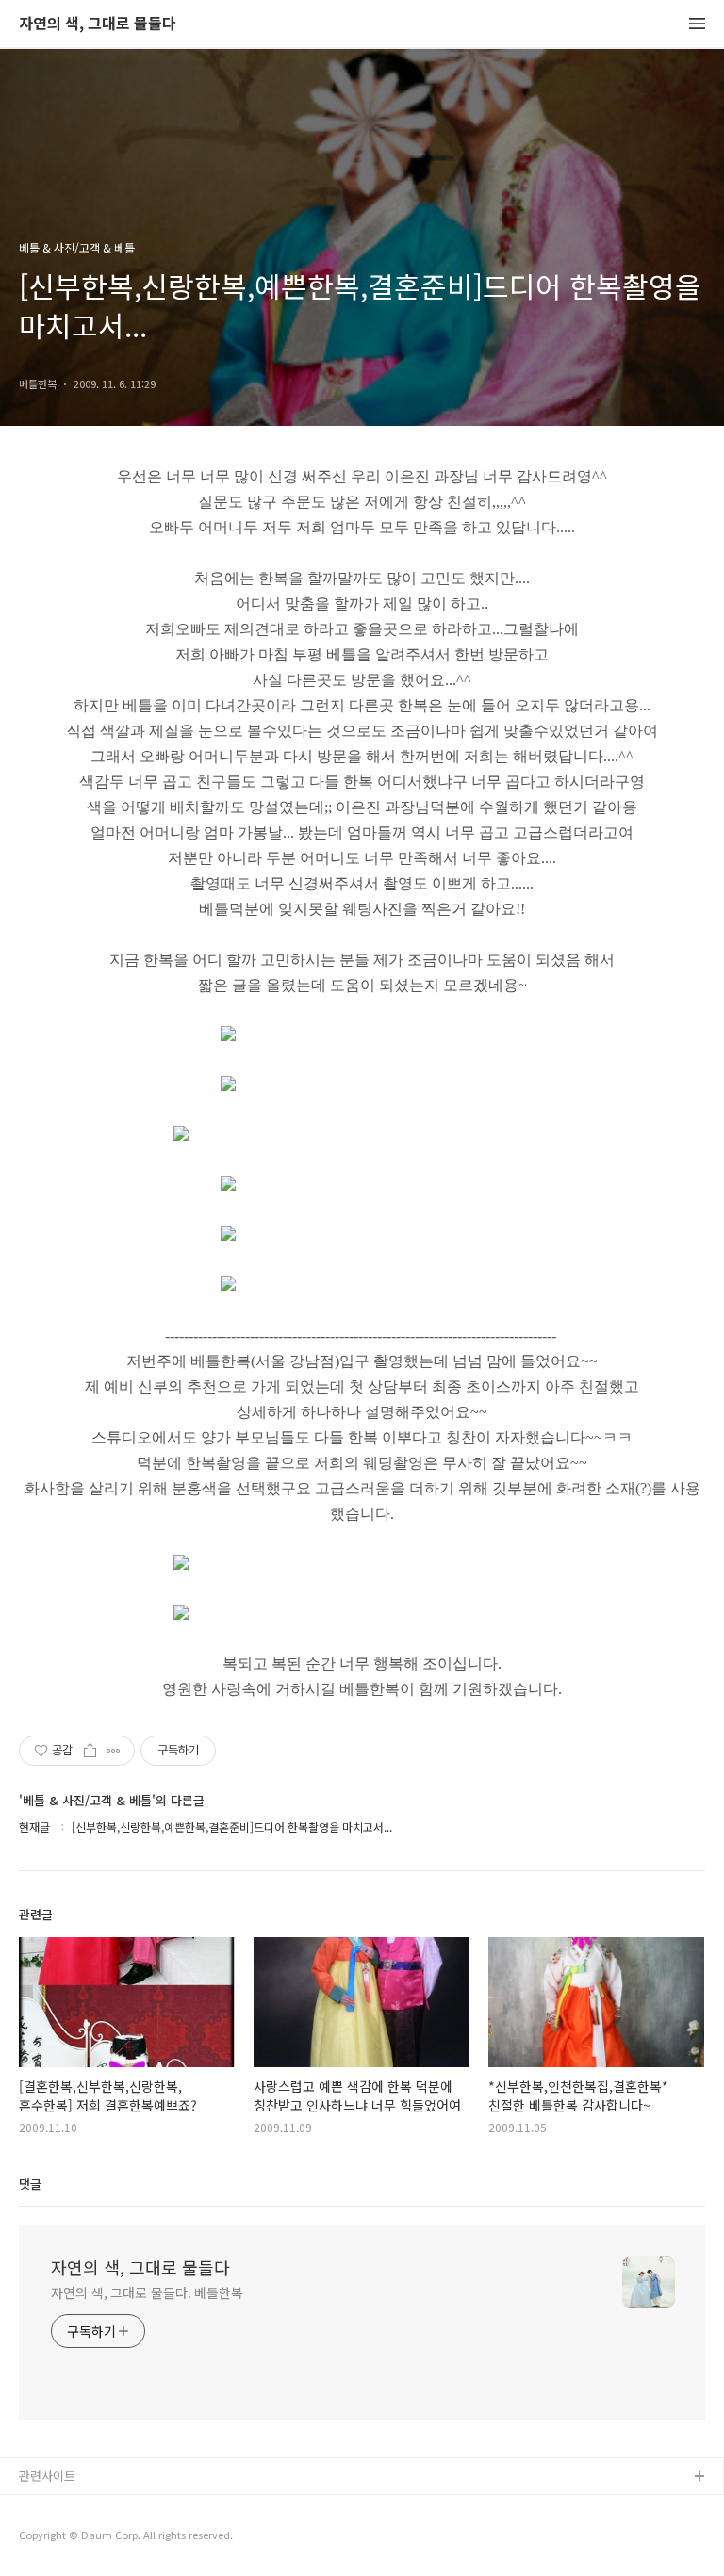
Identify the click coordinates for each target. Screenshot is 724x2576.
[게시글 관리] (114, 1751)
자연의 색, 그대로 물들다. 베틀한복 (147, 2292)
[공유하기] (90, 1751)
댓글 (30, 2184)
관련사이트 (47, 2476)
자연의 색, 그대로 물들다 (98, 24)
